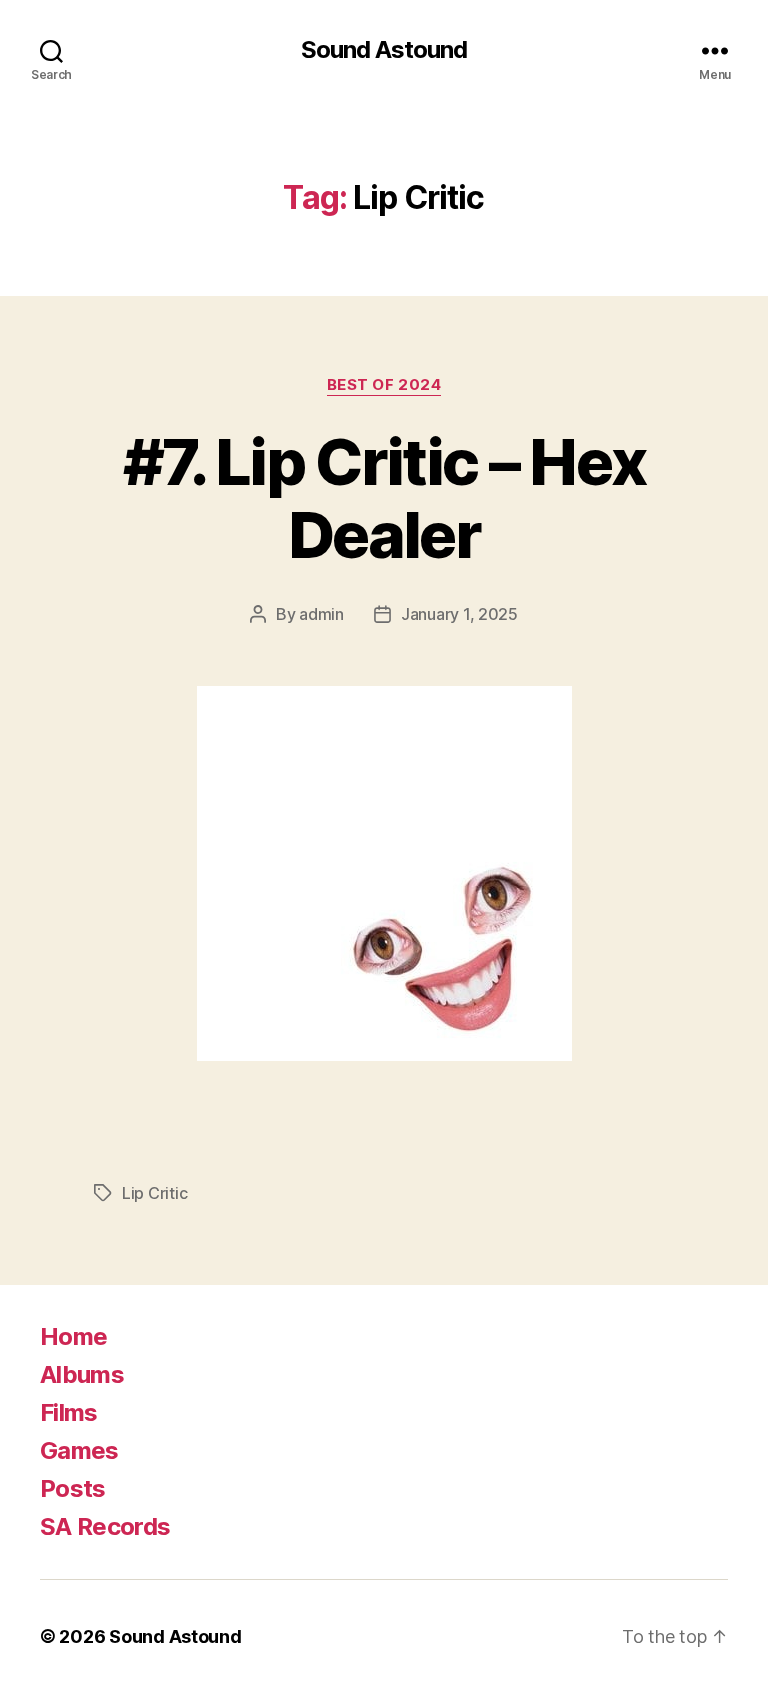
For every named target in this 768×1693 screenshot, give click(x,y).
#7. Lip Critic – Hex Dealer (384, 498)
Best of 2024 (384, 385)
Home (73, 1336)
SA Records (105, 1526)
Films (69, 1412)
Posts (73, 1488)
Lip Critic (154, 1193)
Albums (82, 1374)
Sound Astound (384, 50)
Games (79, 1450)
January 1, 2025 (459, 614)
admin (321, 614)
